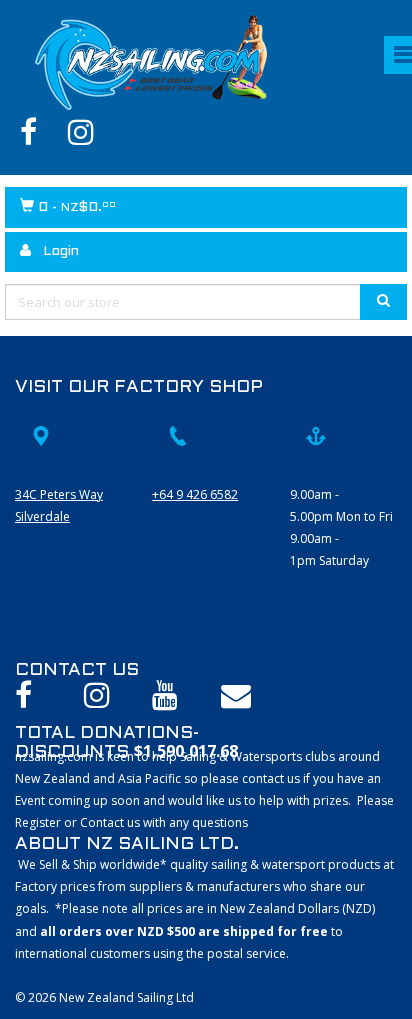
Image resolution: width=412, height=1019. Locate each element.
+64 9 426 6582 (195, 494)
